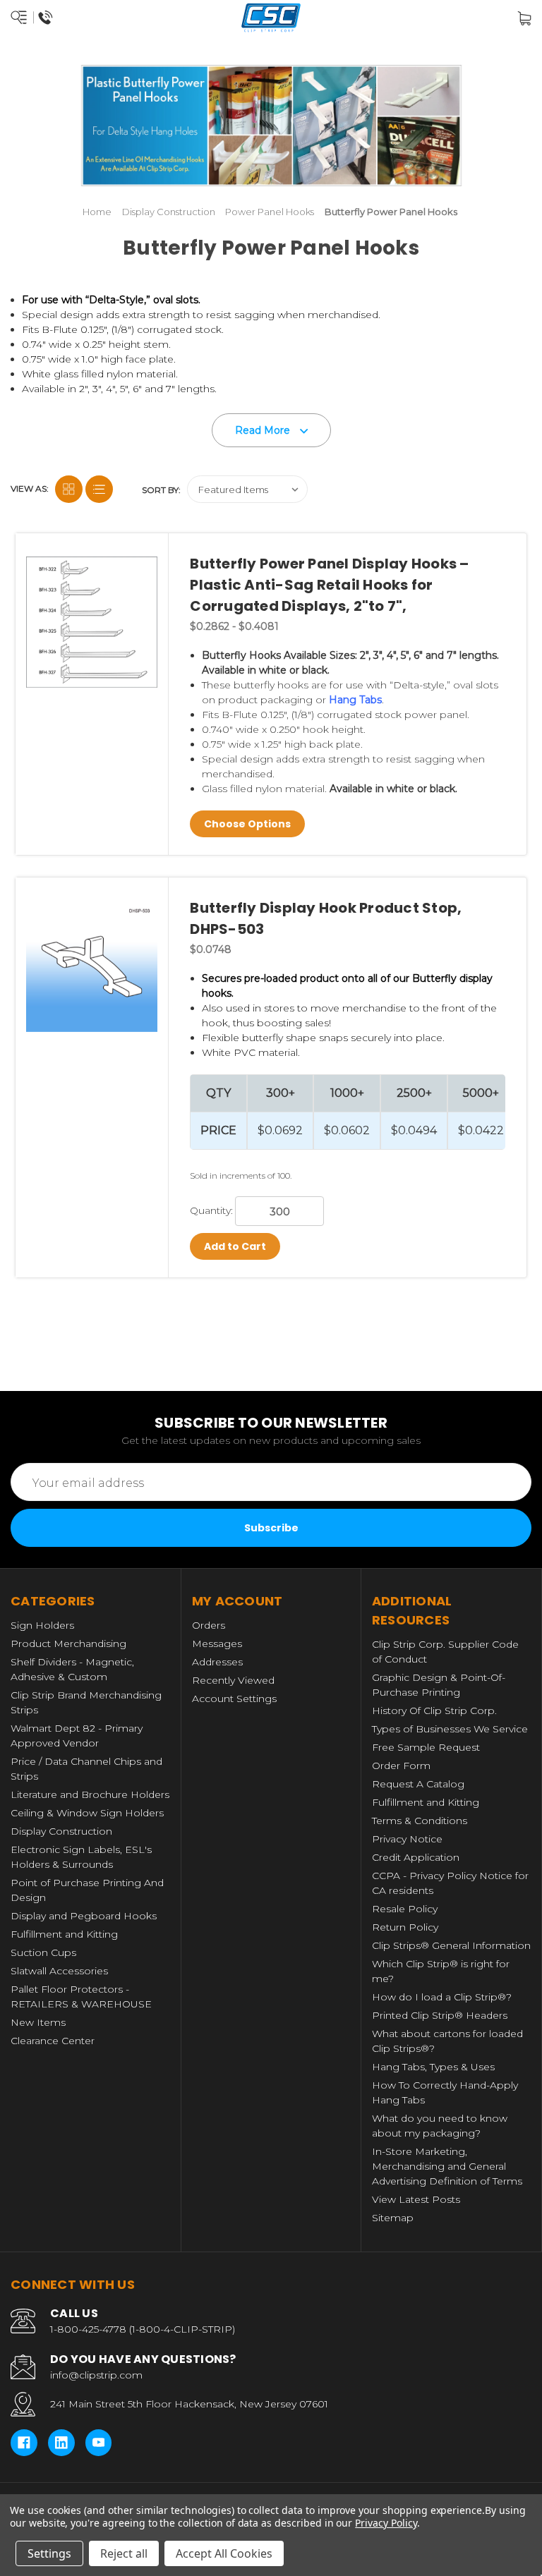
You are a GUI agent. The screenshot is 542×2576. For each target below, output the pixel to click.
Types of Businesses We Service (450, 1729)
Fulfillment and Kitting (64, 1934)
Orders (209, 1625)
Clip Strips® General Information (451, 1945)
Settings (49, 2553)
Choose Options (247, 824)
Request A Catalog (418, 1784)
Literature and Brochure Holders (90, 1794)
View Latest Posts (416, 2199)
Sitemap (393, 2218)
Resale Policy (405, 1909)
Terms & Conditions (420, 1821)
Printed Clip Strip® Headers (440, 2015)
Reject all (124, 2553)
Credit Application (416, 1857)
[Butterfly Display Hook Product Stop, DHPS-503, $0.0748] (92, 966)
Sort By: (161, 490)
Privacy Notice (407, 1839)
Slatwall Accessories (59, 1971)
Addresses (217, 1662)
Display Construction (61, 1831)
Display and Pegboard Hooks (84, 1916)
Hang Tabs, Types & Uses (433, 2067)
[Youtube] (99, 2443)
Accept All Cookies (224, 2553)
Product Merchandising (68, 1644)
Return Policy (405, 1927)
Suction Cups (43, 1952)
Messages (217, 1644)
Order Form (401, 1766)
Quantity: (211, 1210)
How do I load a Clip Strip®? (442, 1997)
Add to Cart (235, 1246)
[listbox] (247, 489)
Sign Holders (42, 1625)
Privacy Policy (386, 2523)
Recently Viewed (233, 1680)
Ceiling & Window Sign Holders (87, 1813)
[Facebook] (24, 2443)
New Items (38, 2022)
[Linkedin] (61, 2443)
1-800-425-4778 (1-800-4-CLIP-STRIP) (143, 2329)
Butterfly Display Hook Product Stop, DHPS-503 (326, 918)
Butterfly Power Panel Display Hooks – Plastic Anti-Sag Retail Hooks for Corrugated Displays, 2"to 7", (329, 585)
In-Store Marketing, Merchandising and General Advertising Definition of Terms (447, 2166)
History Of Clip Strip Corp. (434, 1711)
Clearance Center (53, 2041)
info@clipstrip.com (96, 2375)
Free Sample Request (426, 1747)
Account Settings (234, 1699)
